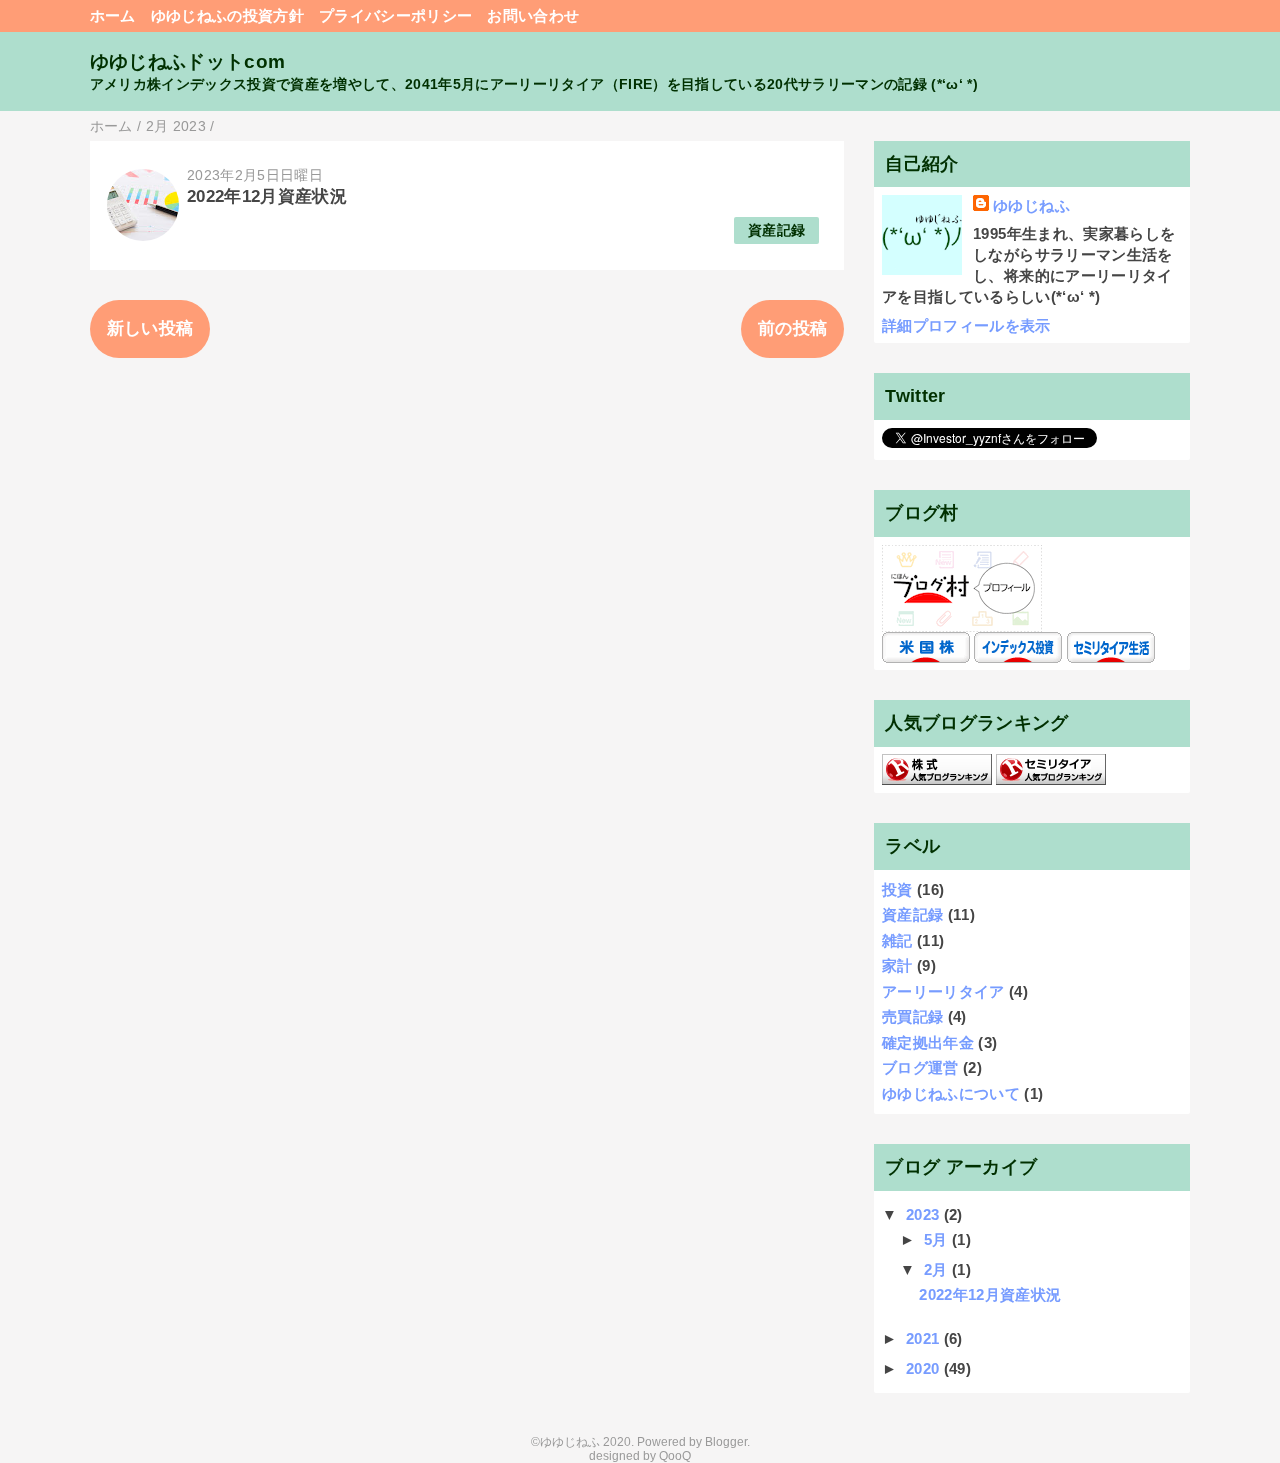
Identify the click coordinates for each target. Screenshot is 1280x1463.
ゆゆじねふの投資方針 (227, 15)
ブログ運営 (920, 1067)
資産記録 (776, 230)
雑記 (897, 940)
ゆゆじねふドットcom (188, 61)
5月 (938, 1239)
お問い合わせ (533, 15)
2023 (925, 1214)
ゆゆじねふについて (951, 1093)
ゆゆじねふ (1031, 205)
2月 (938, 1269)
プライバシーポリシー (395, 15)
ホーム (113, 15)
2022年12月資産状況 (267, 196)
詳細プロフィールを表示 (966, 325)
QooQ (675, 1456)
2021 (925, 1338)
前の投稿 (792, 328)
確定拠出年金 (928, 1042)
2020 (925, 1368)
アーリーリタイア (943, 991)
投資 (897, 889)
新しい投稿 (150, 328)
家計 (897, 965)
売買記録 (912, 1016)
